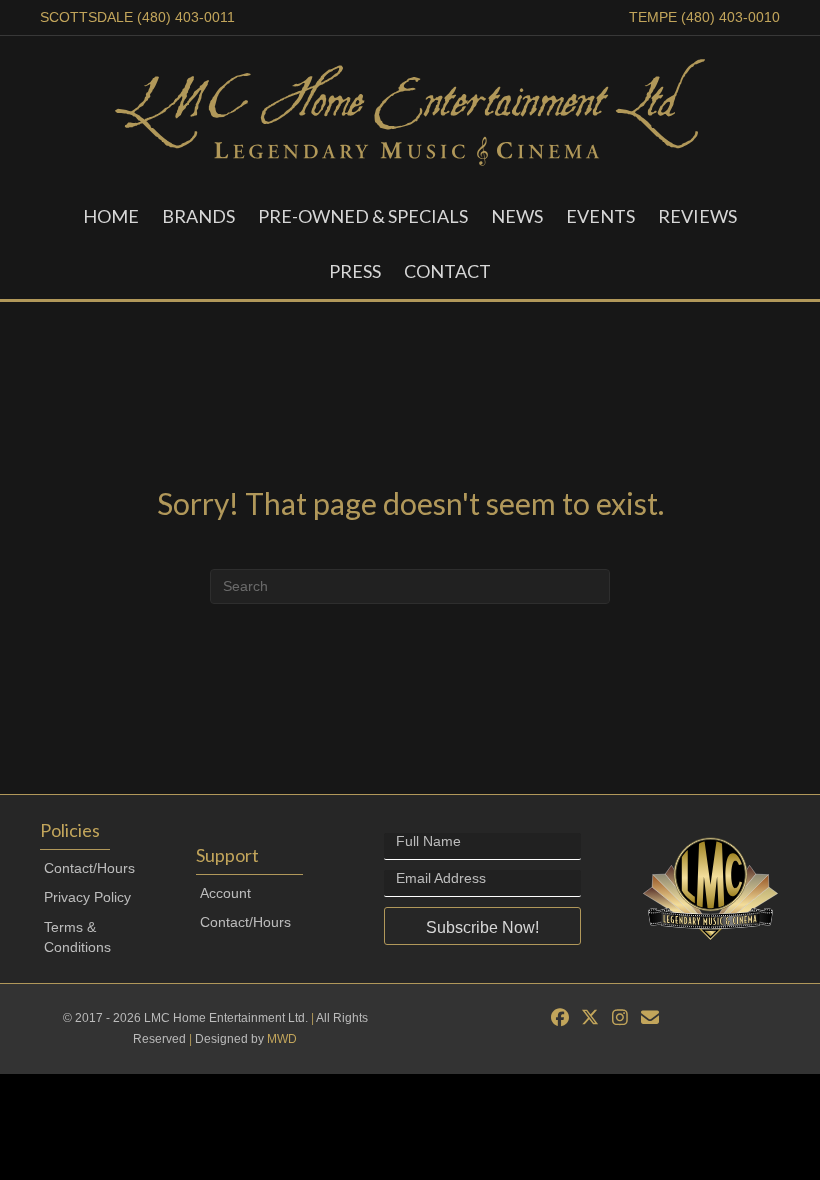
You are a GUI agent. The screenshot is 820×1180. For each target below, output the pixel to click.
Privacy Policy (87, 897)
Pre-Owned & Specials (363, 216)
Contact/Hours (89, 868)
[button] (482, 926)
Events (600, 216)
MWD (282, 1039)
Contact (447, 271)
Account (225, 893)
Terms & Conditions (77, 937)
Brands (198, 216)
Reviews (697, 216)
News (517, 216)
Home (111, 216)
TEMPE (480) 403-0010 (704, 17)
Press (355, 271)
